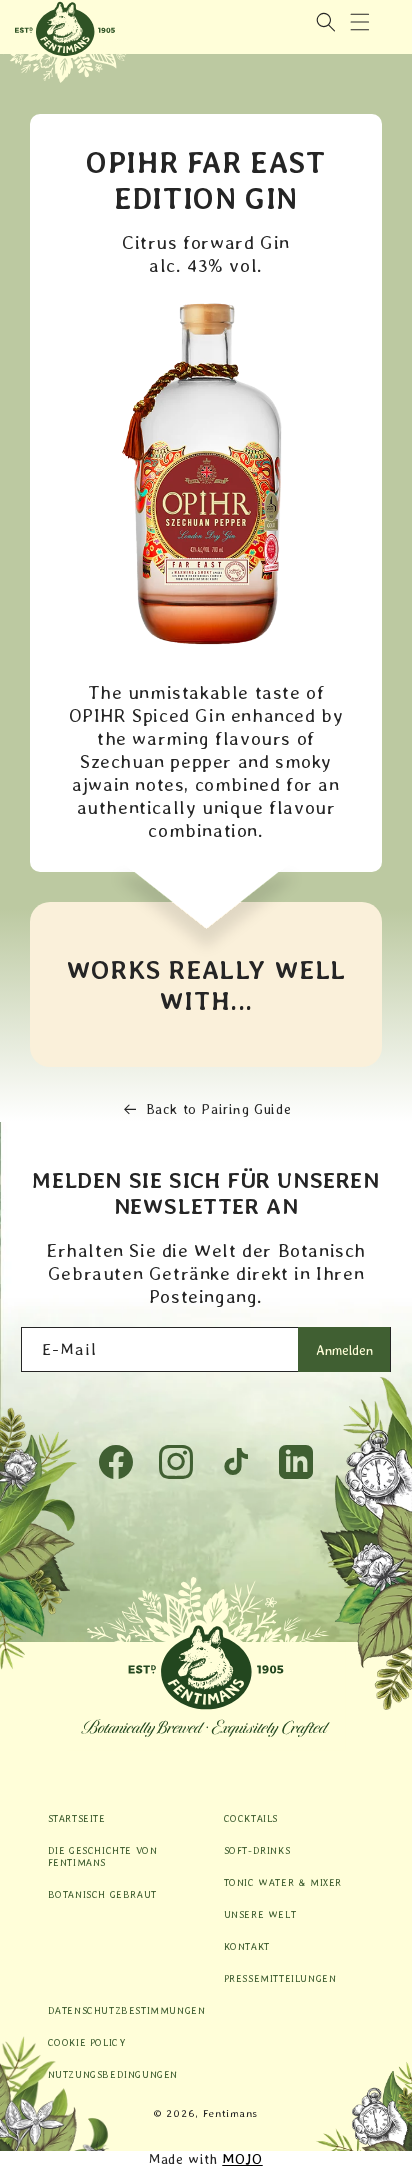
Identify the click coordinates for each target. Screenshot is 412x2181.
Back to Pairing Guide (219, 1109)
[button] (360, 22)
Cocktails (251, 1818)
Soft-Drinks (257, 1850)
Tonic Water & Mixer (283, 1882)
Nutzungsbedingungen (113, 2074)
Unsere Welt (260, 1914)
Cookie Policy (87, 2042)
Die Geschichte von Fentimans (103, 1856)
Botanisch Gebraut (102, 1894)
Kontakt (247, 1946)
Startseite (77, 1818)
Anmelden (344, 1350)
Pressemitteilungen (280, 1978)
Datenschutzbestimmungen (118, 2010)
